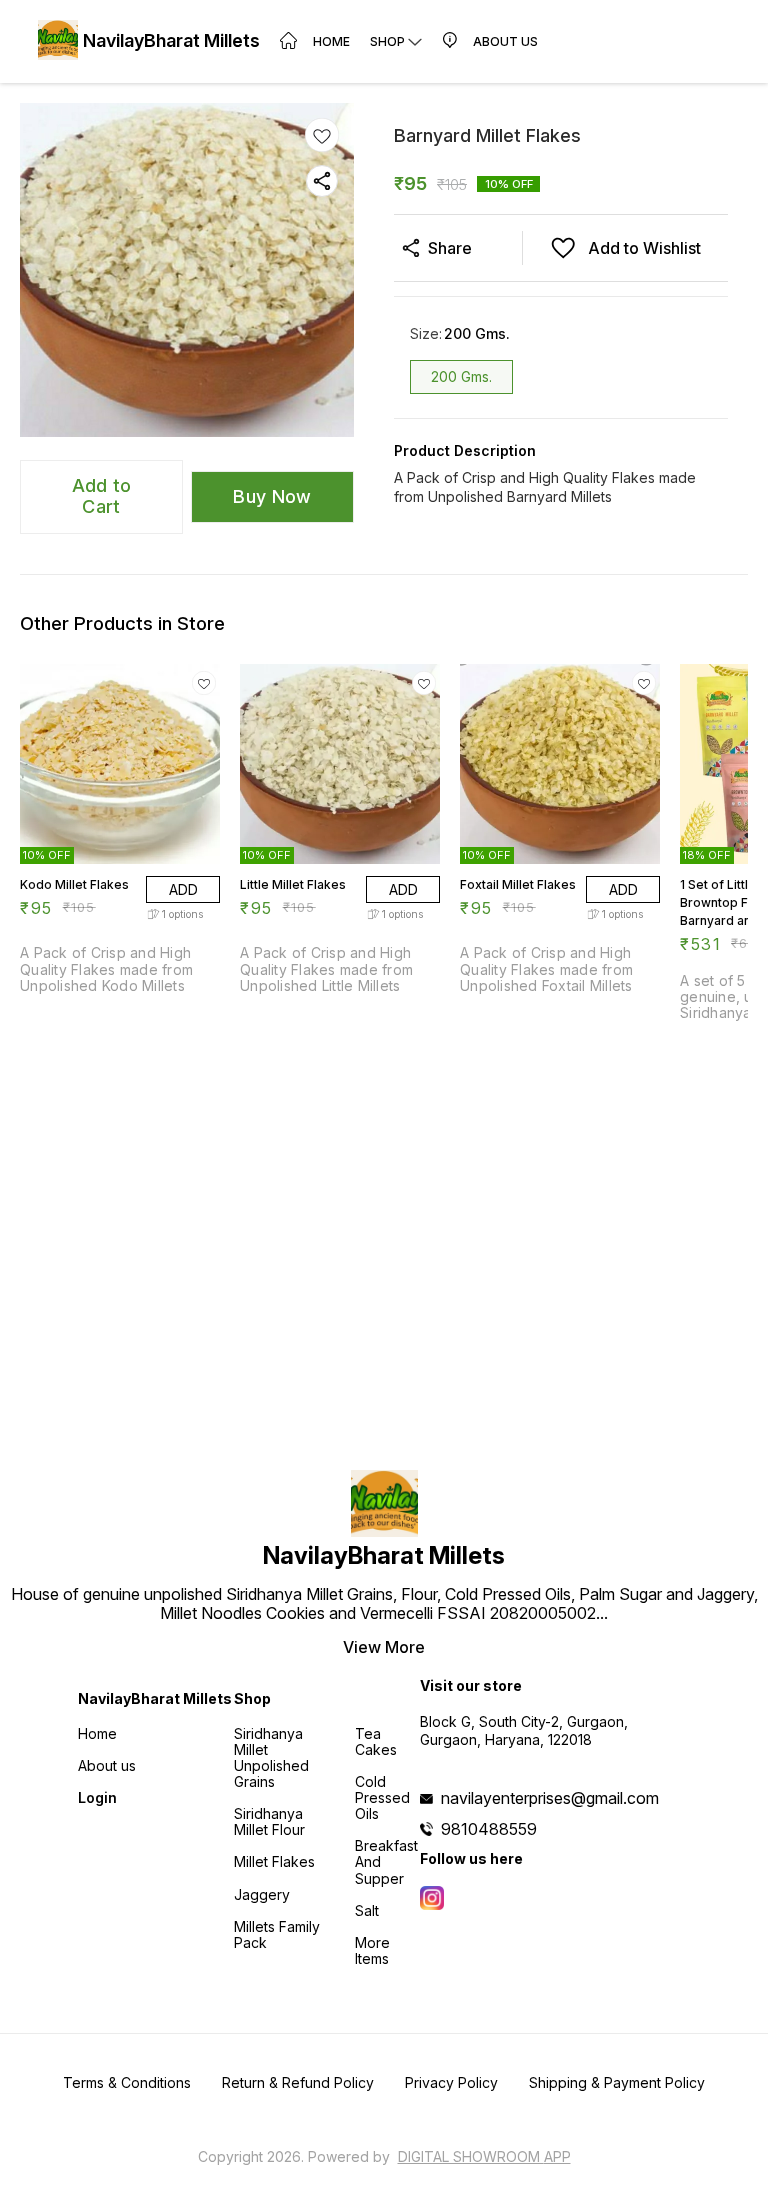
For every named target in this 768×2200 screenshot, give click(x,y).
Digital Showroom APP (484, 2156)
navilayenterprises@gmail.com (550, 1798)
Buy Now (272, 496)
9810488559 (489, 1829)
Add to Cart (102, 496)
